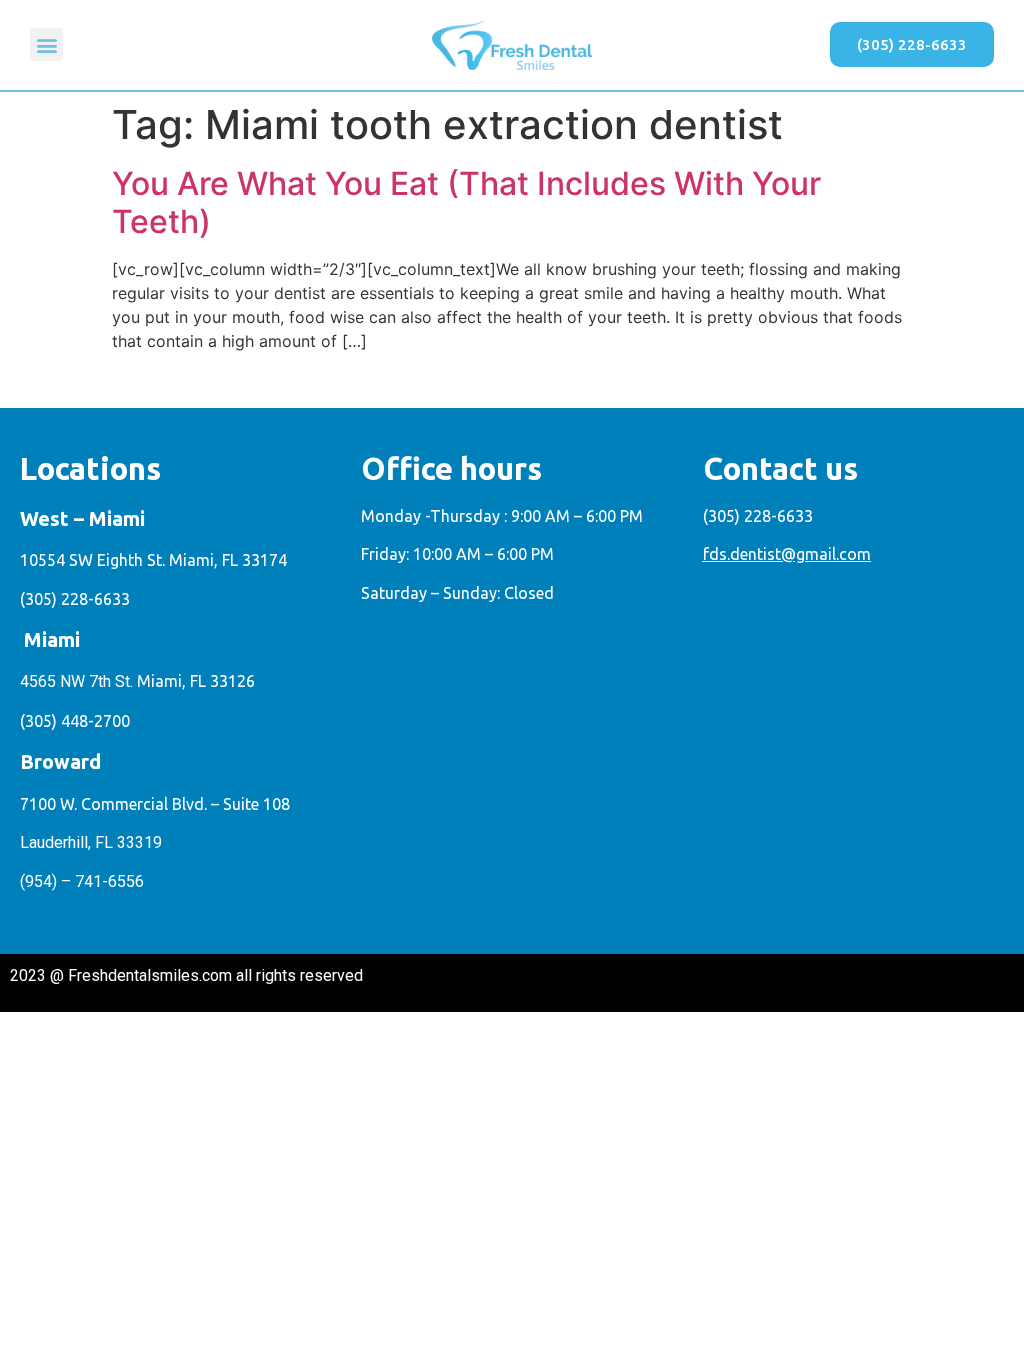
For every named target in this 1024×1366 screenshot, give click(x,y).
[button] (46, 44)
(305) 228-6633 (75, 599)
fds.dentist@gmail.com (787, 554)
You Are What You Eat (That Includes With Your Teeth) (466, 202)
